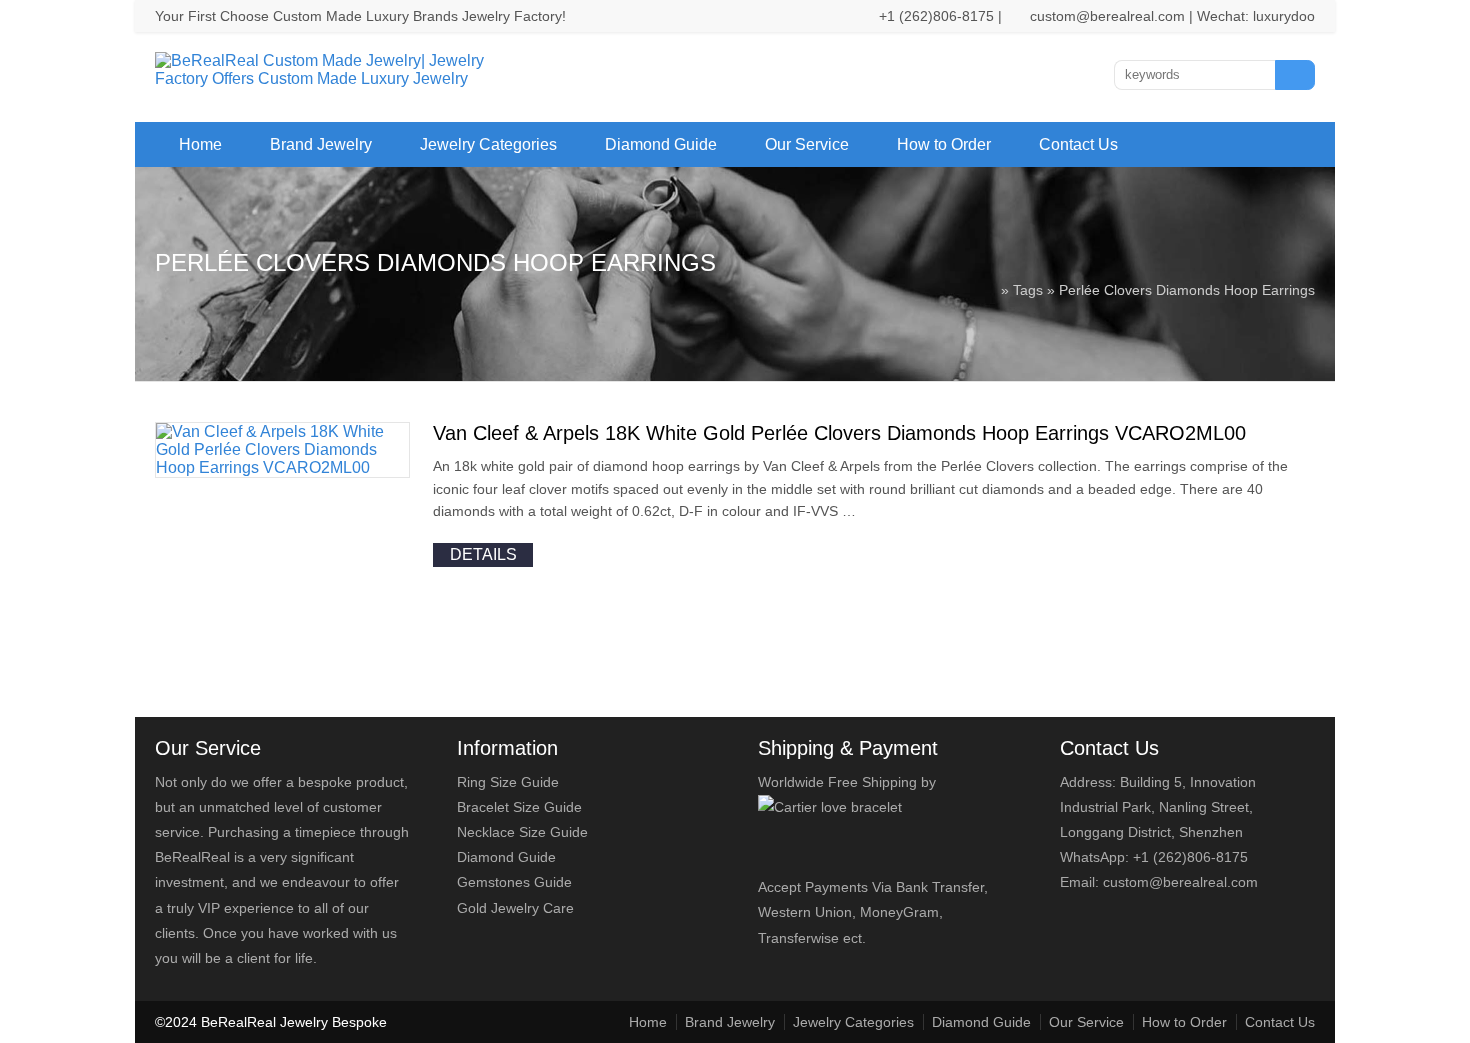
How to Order (944, 144)
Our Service (807, 144)
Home (200, 144)
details (483, 554)
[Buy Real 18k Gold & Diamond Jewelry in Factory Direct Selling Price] (333, 78)
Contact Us (1078, 144)
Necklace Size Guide (522, 832)
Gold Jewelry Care (515, 908)
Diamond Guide (661, 144)
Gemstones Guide (514, 882)
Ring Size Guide (508, 782)
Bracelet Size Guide (519, 807)
